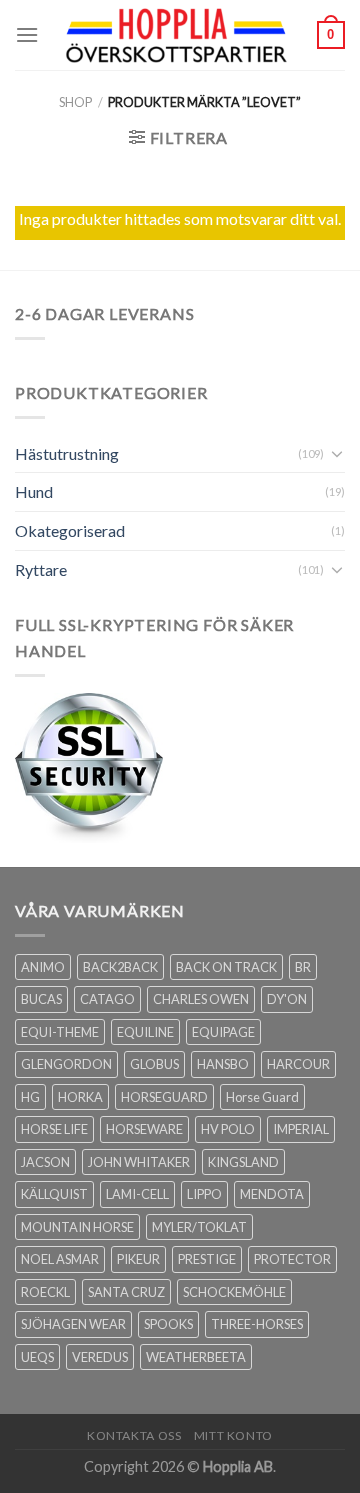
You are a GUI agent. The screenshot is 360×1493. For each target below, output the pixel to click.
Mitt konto (233, 1435)
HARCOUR (298, 1064)
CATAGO (107, 999)
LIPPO (204, 1194)
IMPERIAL (301, 1129)
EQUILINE (145, 1032)
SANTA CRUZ (126, 1292)
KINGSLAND (243, 1162)
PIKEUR (138, 1259)
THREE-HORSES (257, 1324)
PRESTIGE (207, 1259)
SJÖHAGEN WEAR (73, 1324)
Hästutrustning (67, 453)
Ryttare (41, 569)
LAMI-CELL (137, 1194)
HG (30, 1097)
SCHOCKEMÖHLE (234, 1292)
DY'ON (287, 999)
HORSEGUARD (164, 1097)
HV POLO (228, 1129)
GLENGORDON (66, 1064)
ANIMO (43, 967)
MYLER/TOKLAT (199, 1227)
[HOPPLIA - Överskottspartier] (178, 35)
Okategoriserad (70, 530)
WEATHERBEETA (196, 1357)
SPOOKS (168, 1324)
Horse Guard (262, 1097)
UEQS (37, 1357)
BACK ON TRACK (226, 967)
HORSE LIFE (54, 1129)
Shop (75, 102)
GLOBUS (154, 1064)
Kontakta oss (134, 1435)
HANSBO (223, 1064)
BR (303, 967)
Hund (34, 491)
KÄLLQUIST (54, 1194)
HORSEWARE (144, 1129)
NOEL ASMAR (60, 1259)
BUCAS (41, 999)
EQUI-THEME (60, 1032)
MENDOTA (272, 1194)
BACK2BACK (120, 967)
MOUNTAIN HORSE (77, 1227)
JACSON (45, 1162)
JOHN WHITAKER (139, 1162)
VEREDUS (100, 1357)
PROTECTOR (292, 1259)
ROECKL (45, 1292)
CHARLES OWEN (201, 999)
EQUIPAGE (223, 1032)
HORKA (80, 1097)
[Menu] (27, 34)
